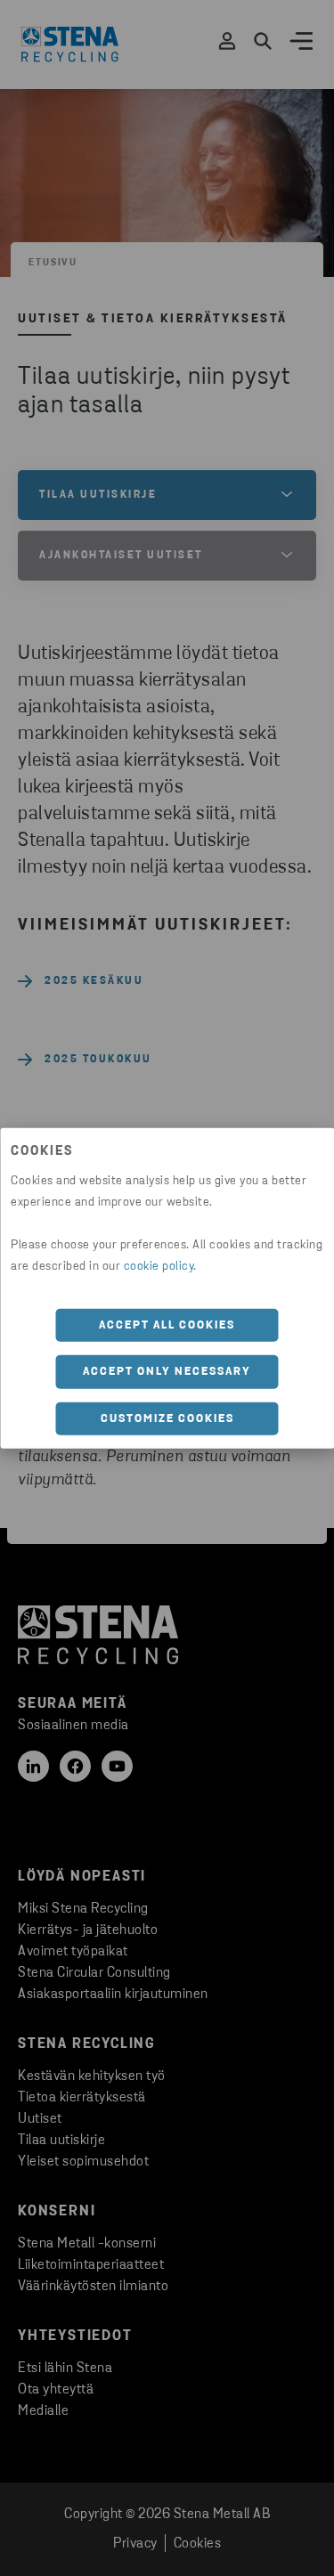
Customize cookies (167, 1418)
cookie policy (159, 1266)
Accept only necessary (167, 1372)
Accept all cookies (167, 1325)
